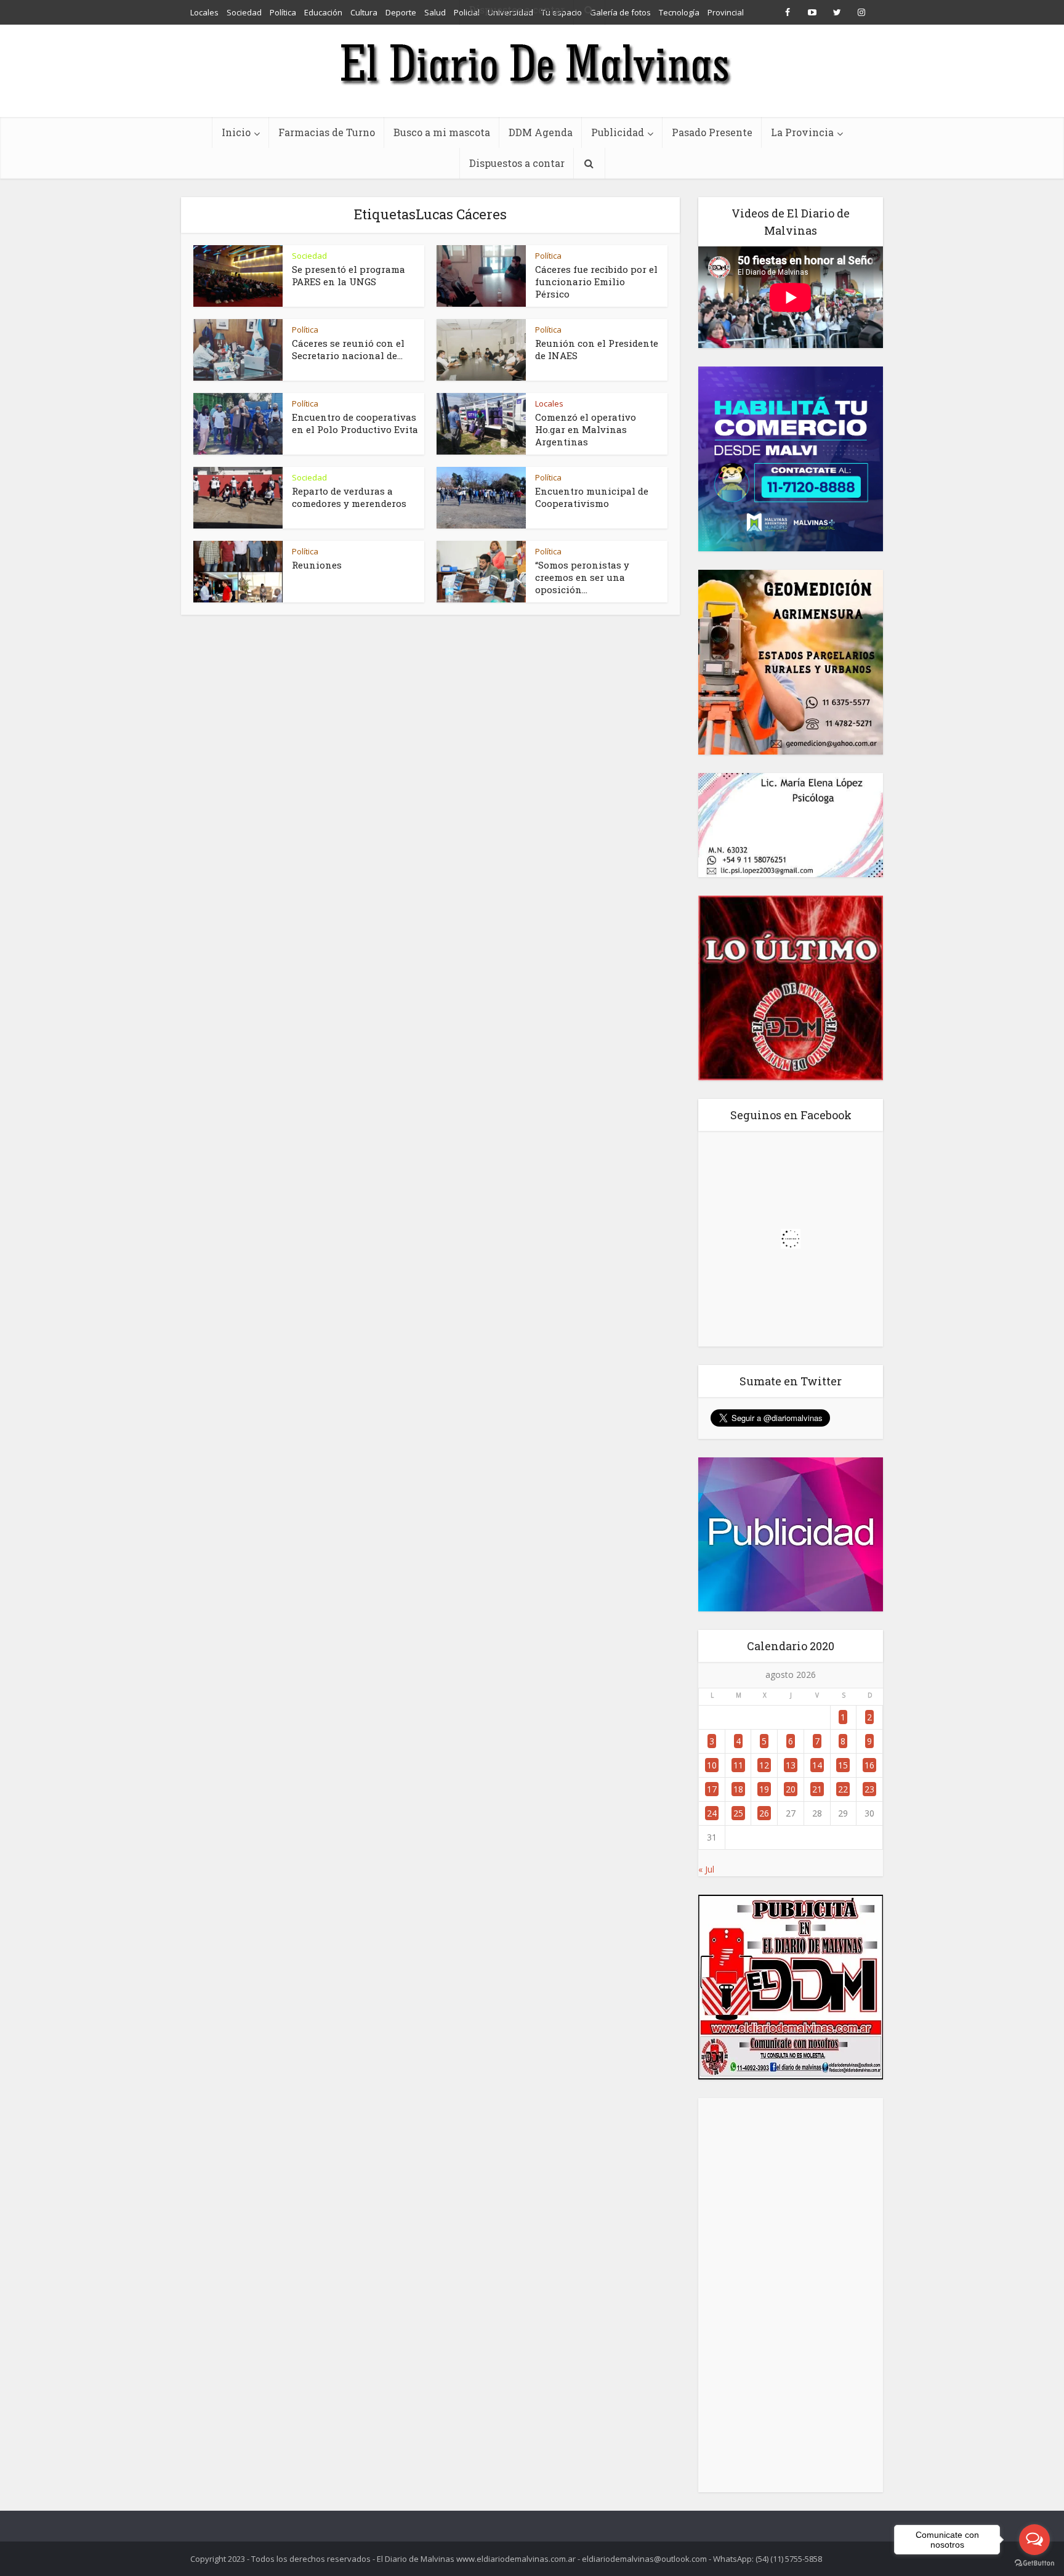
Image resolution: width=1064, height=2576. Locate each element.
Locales (549, 403)
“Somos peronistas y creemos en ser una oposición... (582, 577)
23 (869, 1789)
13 (791, 1765)
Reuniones (317, 565)
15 (843, 1765)
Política (548, 256)
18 (738, 1789)
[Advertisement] (791, 2295)
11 (738, 1765)
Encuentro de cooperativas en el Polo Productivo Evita (355, 423)
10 (712, 1765)
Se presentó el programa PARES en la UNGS (349, 275)
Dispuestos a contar (517, 163)
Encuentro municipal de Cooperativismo (592, 497)
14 (817, 1765)
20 (791, 1789)
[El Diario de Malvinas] (532, 63)
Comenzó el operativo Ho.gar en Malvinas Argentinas (586, 429)
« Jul (706, 1869)
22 (843, 1789)
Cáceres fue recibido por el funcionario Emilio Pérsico (596, 281)
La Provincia (802, 132)
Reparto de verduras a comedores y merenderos (349, 497)
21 (817, 1789)
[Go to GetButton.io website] (1034, 2563)
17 (712, 1789)
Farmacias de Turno (327, 132)
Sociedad (309, 256)
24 (712, 1813)
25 (738, 1813)
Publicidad (618, 132)
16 (869, 1765)
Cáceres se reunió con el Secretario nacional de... (348, 349)
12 (764, 1765)
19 (764, 1789)
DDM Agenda (541, 132)
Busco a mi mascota (442, 132)
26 (764, 1813)
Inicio (236, 132)
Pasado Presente (712, 132)
